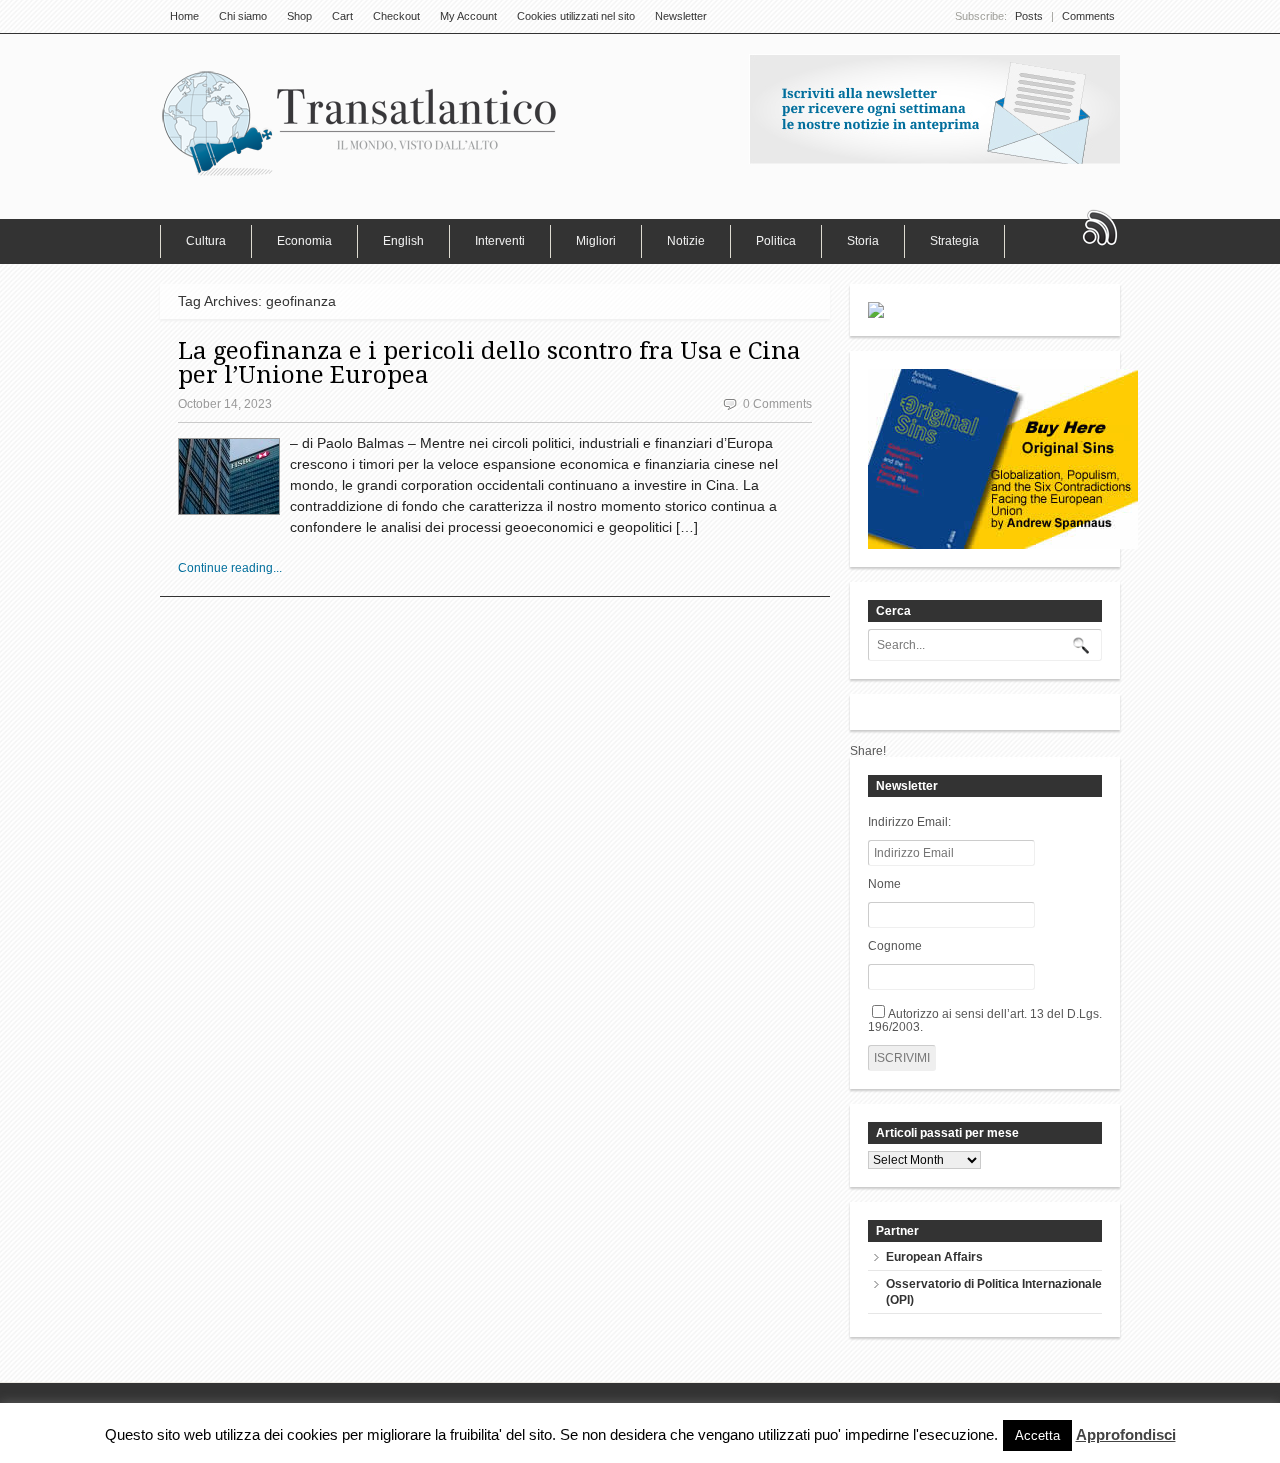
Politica (776, 241)
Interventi (500, 241)
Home (184, 16)
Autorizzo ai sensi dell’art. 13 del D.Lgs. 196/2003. (985, 1020)
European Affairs (934, 1257)
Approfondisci (1126, 1435)
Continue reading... (230, 568)
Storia (863, 241)
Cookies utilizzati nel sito (576, 16)
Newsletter (681, 16)
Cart (342, 16)
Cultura (206, 241)
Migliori (596, 241)
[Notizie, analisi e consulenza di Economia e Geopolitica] (360, 175)
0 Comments (777, 404)
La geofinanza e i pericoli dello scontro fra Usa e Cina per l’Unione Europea (489, 363)
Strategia (954, 241)
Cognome (895, 946)
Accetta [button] (1037, 1435)
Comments (1088, 16)
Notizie (686, 241)
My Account (468, 16)
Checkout (396, 16)
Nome (884, 884)
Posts (1029, 16)
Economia (304, 241)
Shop (299, 16)
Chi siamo (243, 16)
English (403, 241)
